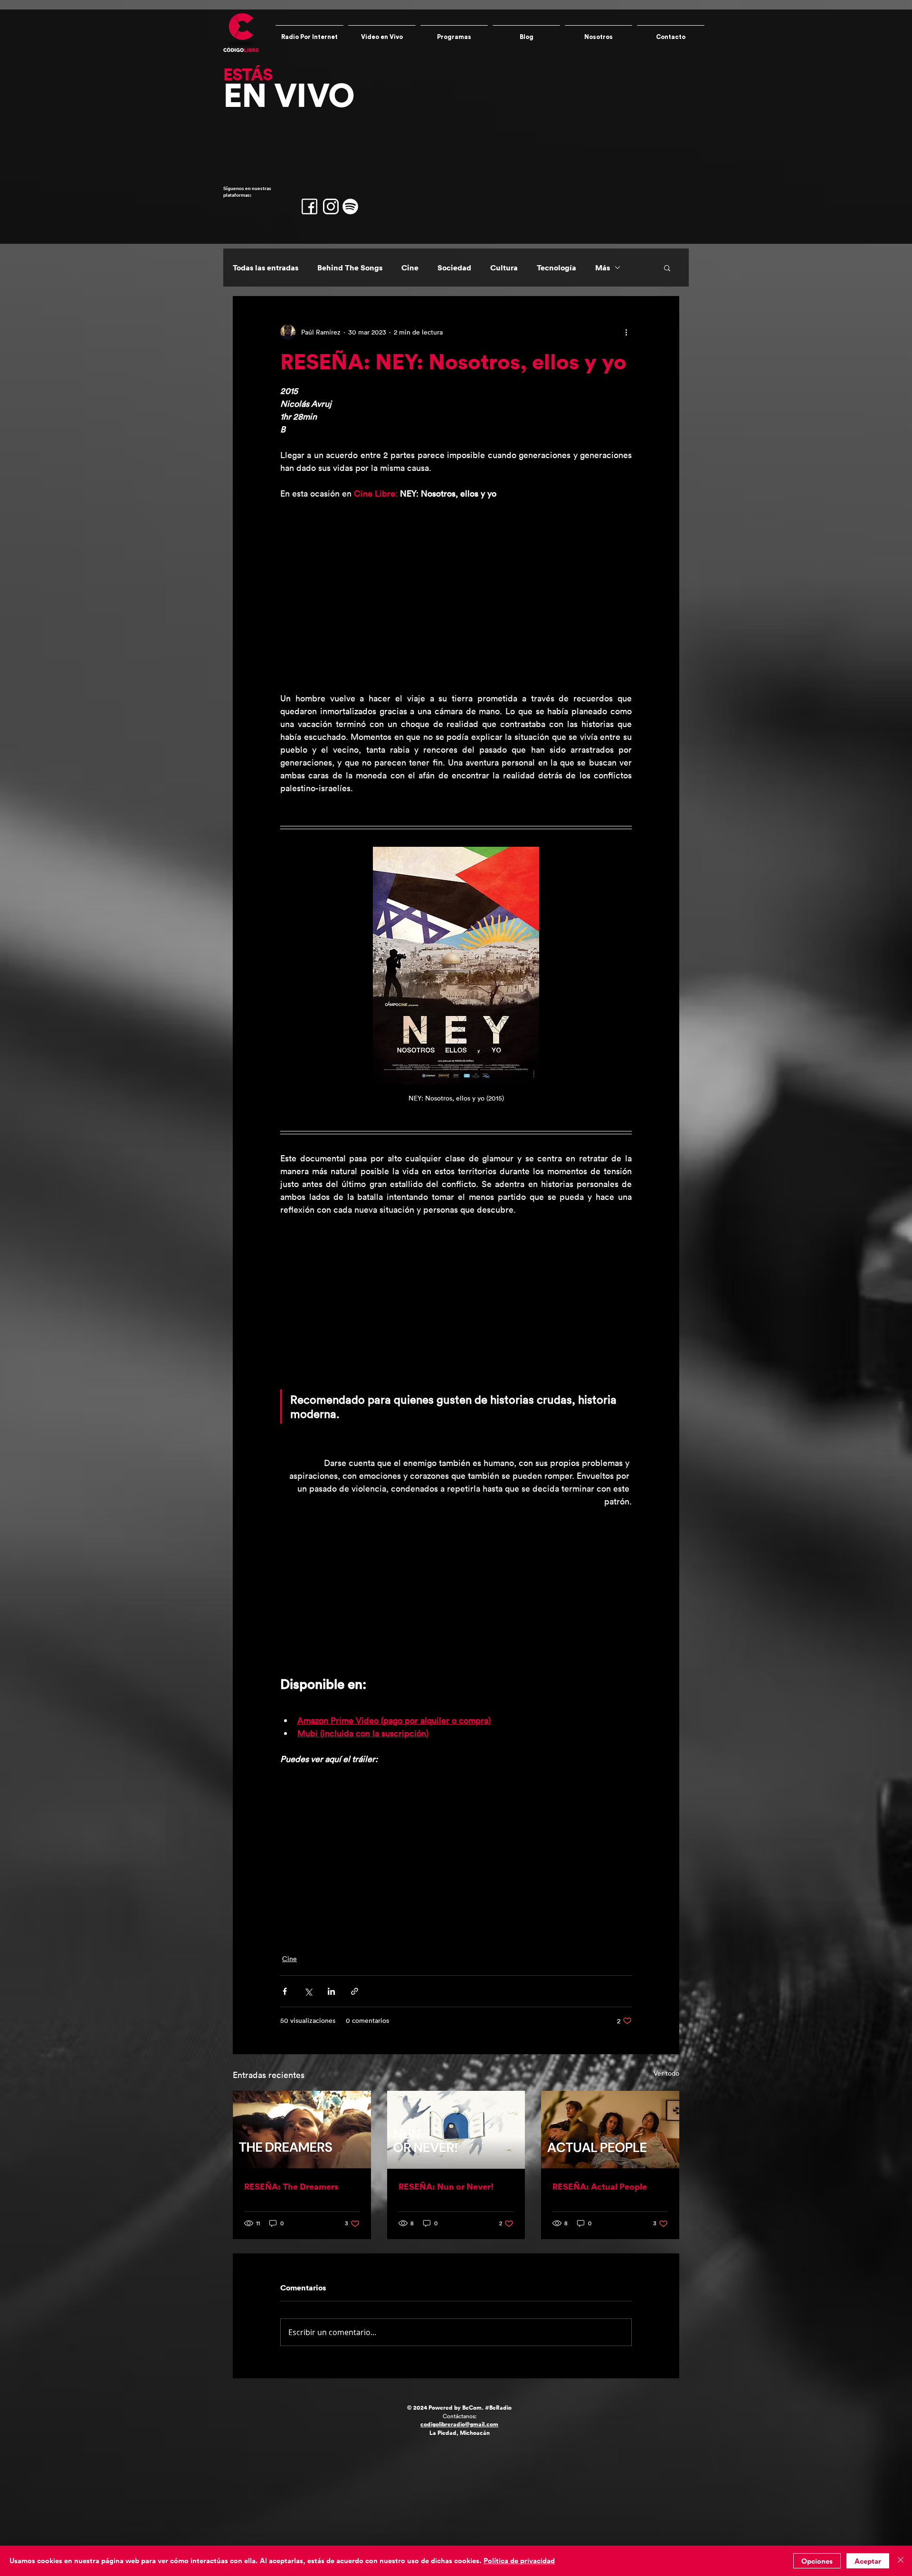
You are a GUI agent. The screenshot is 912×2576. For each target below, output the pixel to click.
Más (603, 268)
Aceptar (868, 2561)
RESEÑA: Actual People (600, 2186)
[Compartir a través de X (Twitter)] (308, 1991)
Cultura (504, 268)
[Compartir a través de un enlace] (355, 1991)
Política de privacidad (519, 2561)
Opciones (817, 2561)
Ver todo (666, 2073)
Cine (410, 268)
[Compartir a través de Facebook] (285, 1991)
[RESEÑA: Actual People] (610, 2130)
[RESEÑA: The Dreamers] (302, 2130)
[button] (667, 268)
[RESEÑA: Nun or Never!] (456, 2130)
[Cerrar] (901, 2561)
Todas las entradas (266, 268)
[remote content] (456, 596)
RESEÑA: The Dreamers (291, 2186)
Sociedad (454, 268)
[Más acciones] (626, 332)
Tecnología (556, 268)
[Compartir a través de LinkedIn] (331, 1991)
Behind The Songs (350, 268)
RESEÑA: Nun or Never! (446, 2186)
